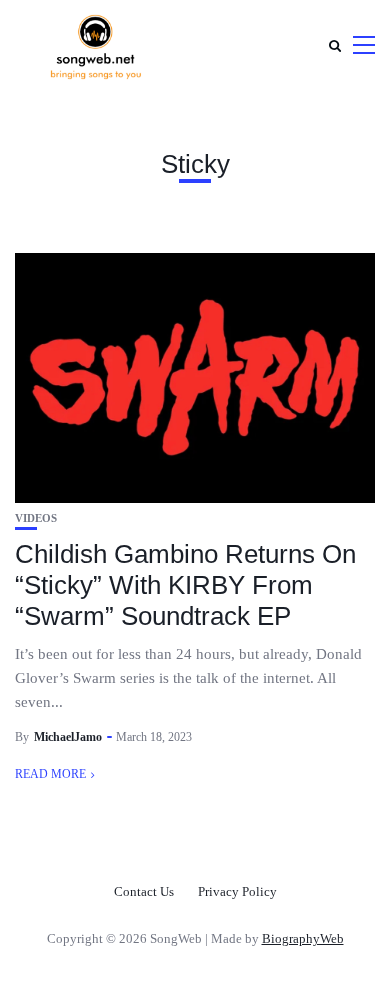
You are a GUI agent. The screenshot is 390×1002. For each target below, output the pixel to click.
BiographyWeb (303, 938)
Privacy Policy (237, 891)
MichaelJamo (68, 737)
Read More (50, 774)
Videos (36, 518)
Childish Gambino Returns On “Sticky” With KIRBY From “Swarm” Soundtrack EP (185, 585)
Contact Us (144, 891)
